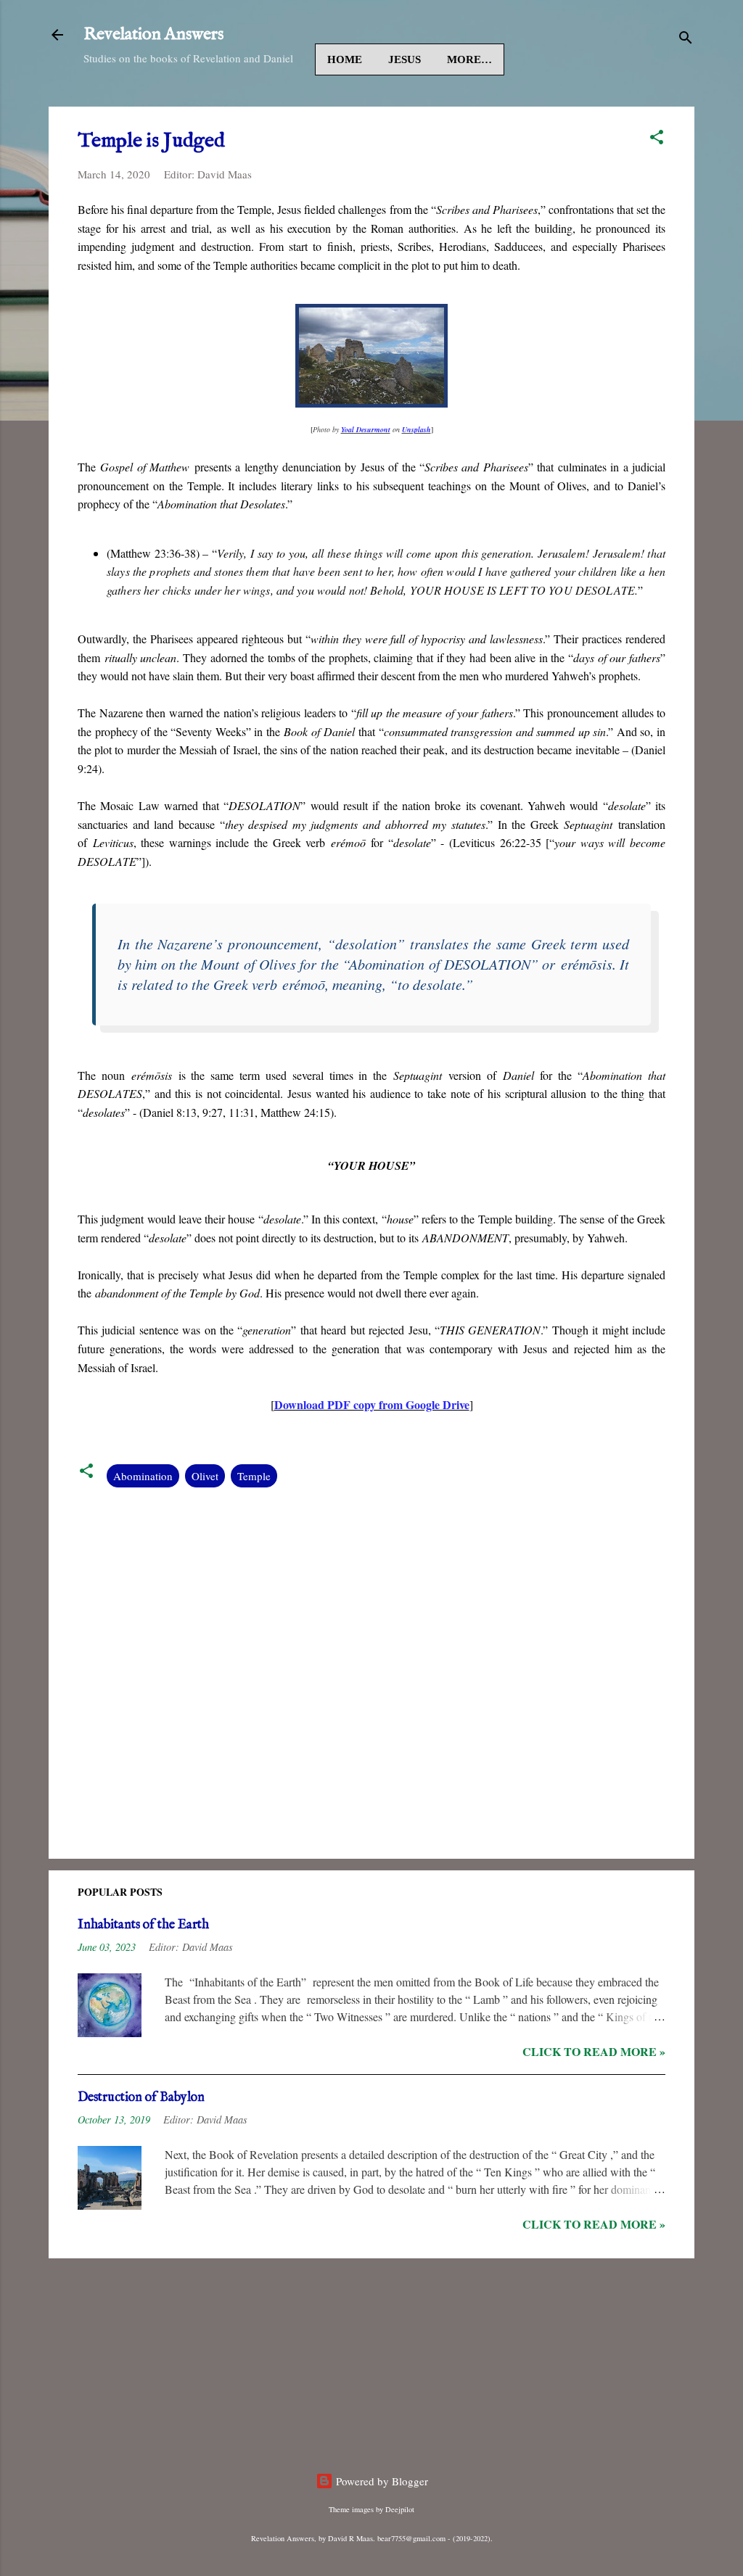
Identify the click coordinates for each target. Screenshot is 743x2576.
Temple (254, 1476)
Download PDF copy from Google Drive (372, 1404)
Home (345, 59)
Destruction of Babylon (141, 2098)
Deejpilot (400, 2509)
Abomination (143, 1476)
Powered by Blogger (381, 2481)
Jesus (405, 59)
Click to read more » (594, 2051)
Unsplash (416, 429)
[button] (657, 139)
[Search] (686, 40)
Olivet (205, 1476)
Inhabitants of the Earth (143, 1925)
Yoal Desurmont (366, 429)
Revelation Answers (153, 34)
